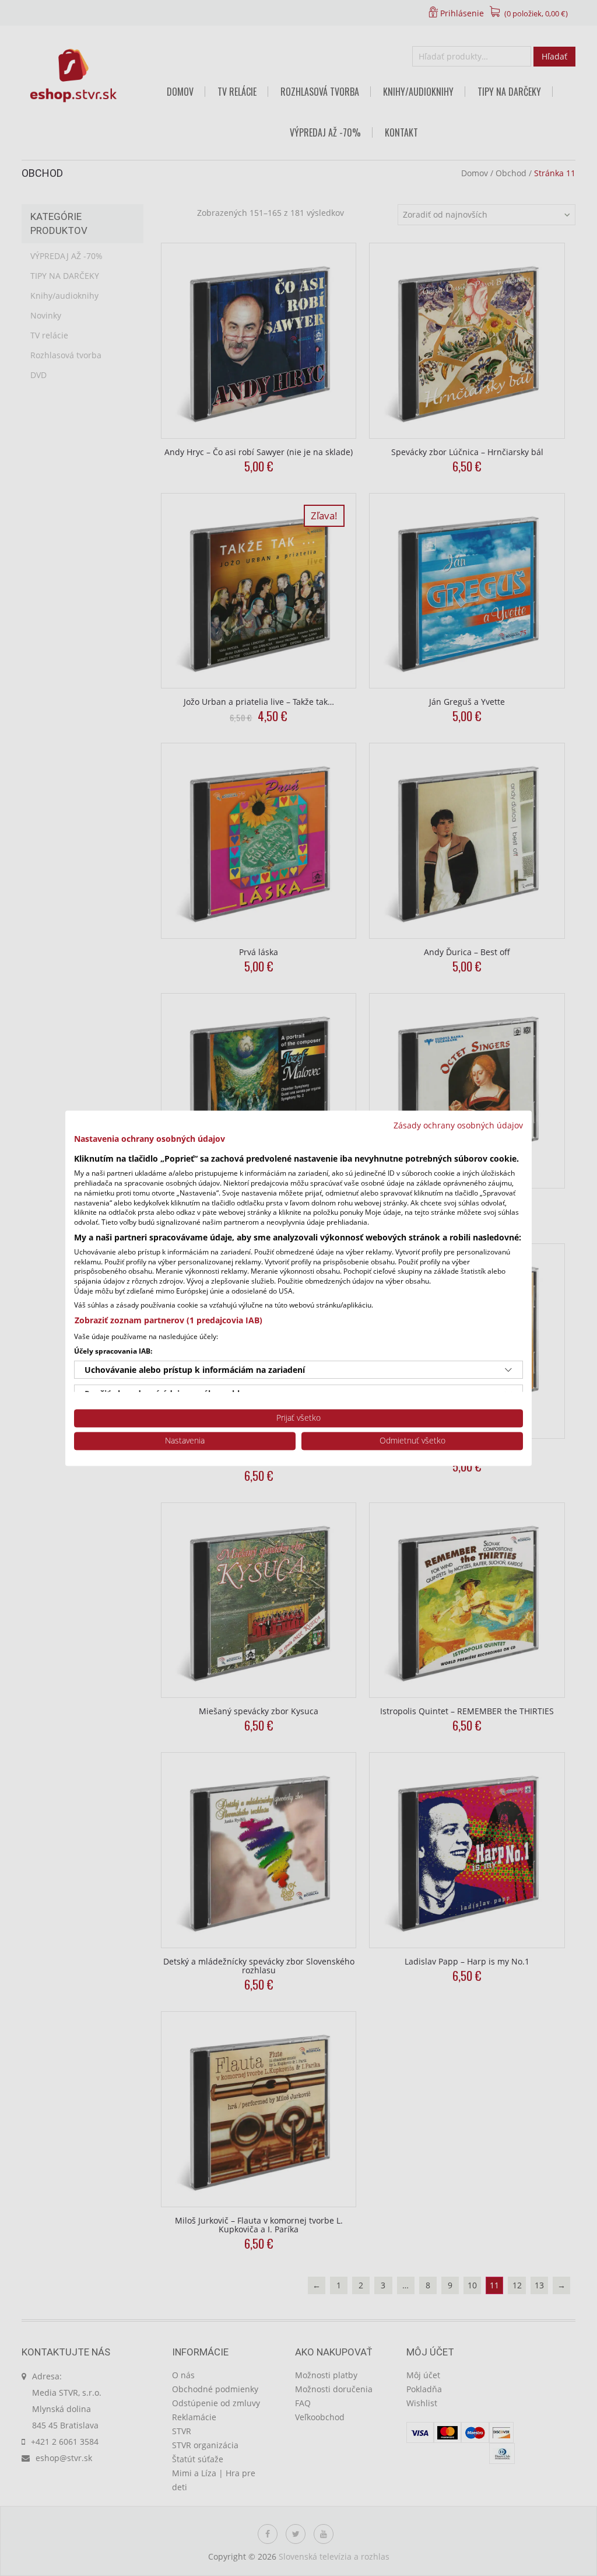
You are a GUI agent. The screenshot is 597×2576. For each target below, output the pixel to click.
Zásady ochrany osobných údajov (458, 1125)
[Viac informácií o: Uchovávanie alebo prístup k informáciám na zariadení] (508, 1370)
